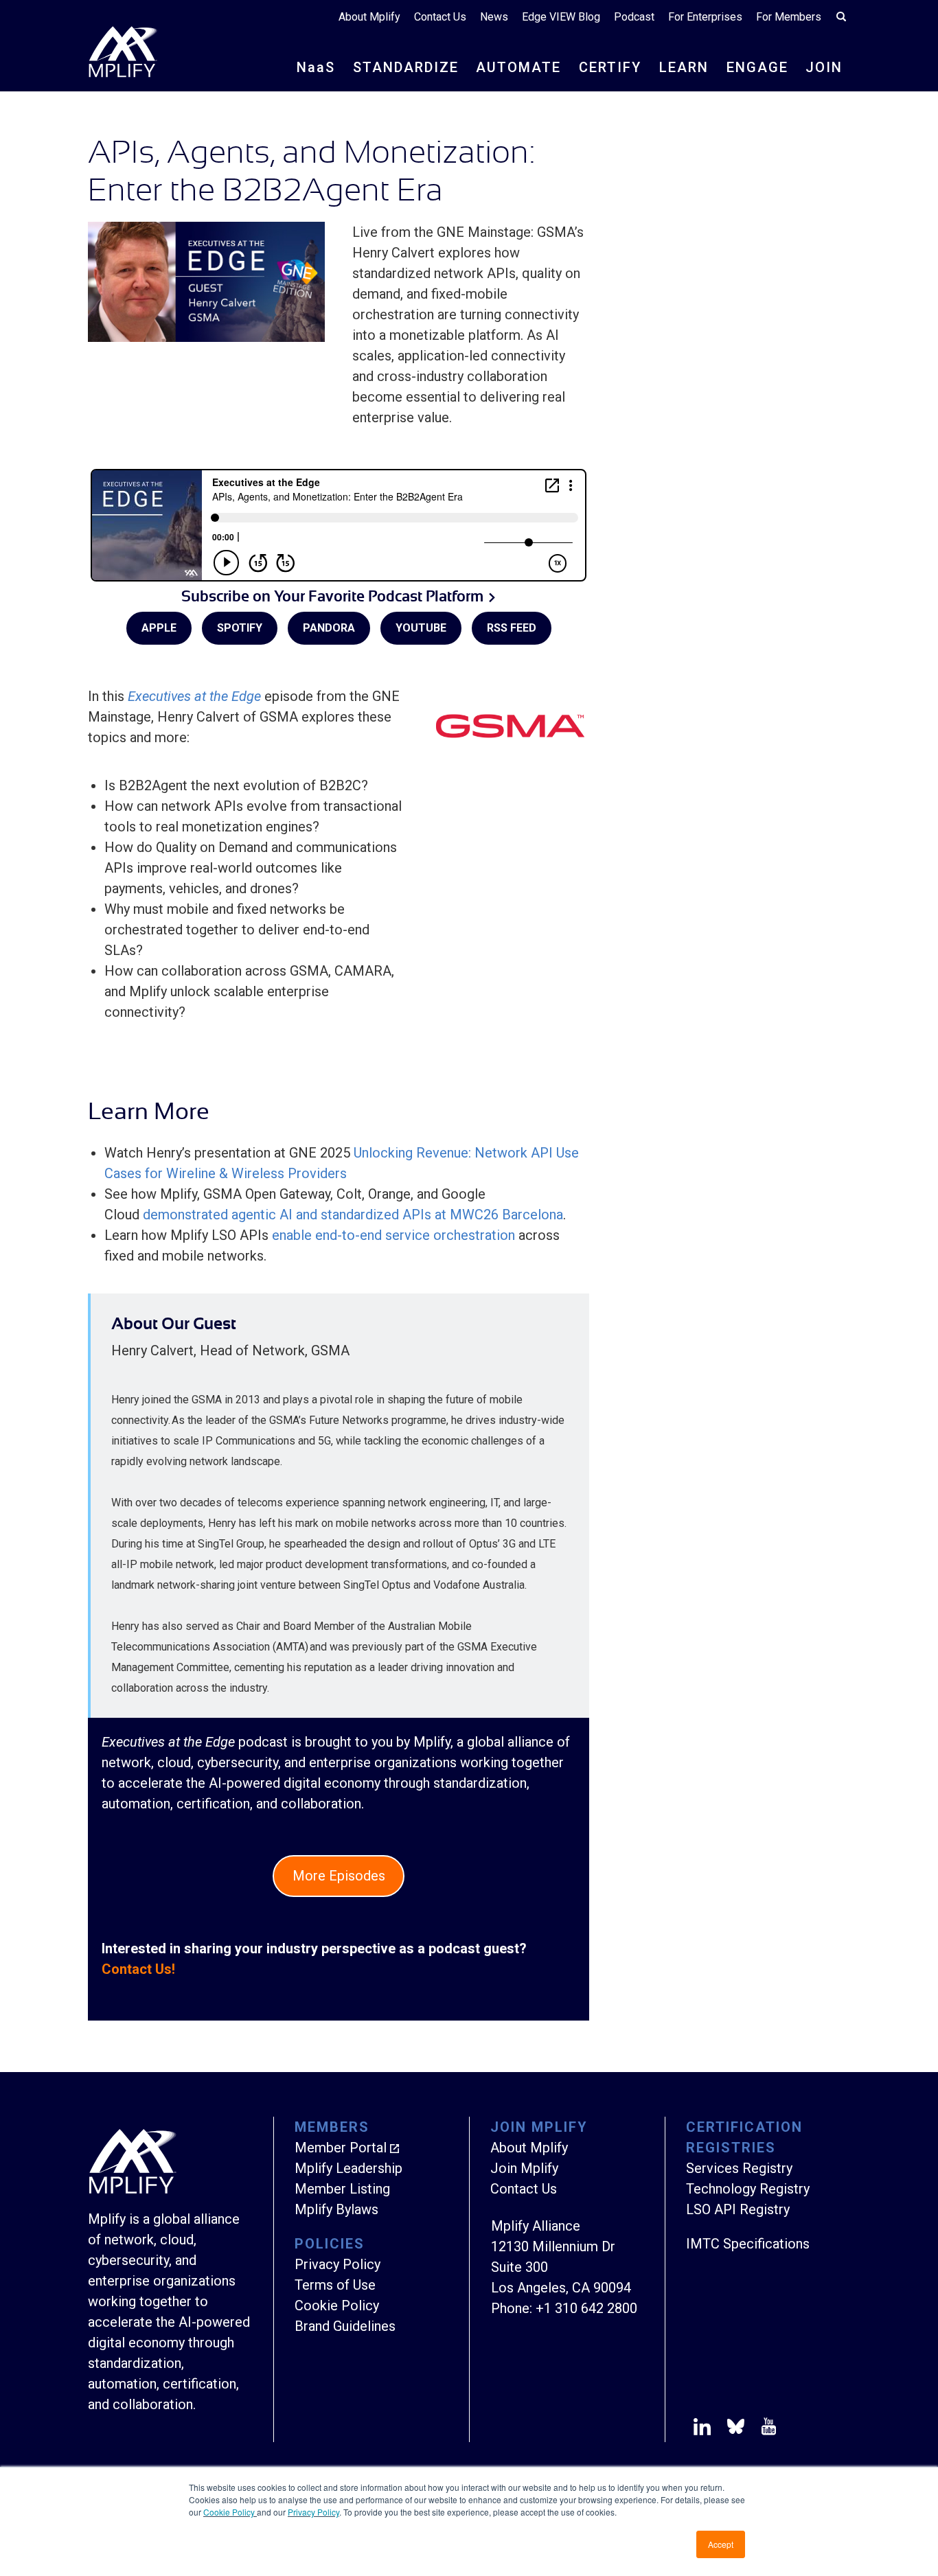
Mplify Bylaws (336, 2209)
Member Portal (341, 2148)
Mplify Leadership (348, 2168)
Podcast (634, 17)
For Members (789, 17)
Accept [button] (721, 2544)
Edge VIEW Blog (561, 17)
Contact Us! (138, 1969)
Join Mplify (524, 2168)
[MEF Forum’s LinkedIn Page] (702, 2429)
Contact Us (440, 17)
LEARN (684, 67)
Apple (159, 628)
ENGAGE (757, 67)
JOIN (824, 67)
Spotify (240, 628)
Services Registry (739, 2168)
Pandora (329, 628)
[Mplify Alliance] (133, 2190)
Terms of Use (335, 2285)
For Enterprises (705, 17)
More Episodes (339, 1876)
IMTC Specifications (748, 2244)
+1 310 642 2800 (586, 2308)
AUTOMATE (518, 67)
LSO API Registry (738, 2209)
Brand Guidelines (345, 2326)
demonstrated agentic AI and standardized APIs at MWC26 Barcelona (353, 1215)
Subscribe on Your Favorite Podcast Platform (332, 596)
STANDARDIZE (406, 67)
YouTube (421, 628)
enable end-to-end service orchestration (393, 1235)
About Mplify (369, 17)
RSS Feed (512, 628)
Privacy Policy (313, 2512)
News (494, 17)
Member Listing (342, 2189)
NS (316, 67)
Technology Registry (748, 2189)
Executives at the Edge (194, 696)
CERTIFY (610, 67)
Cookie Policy (230, 2512)
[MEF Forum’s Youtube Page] (766, 2429)
